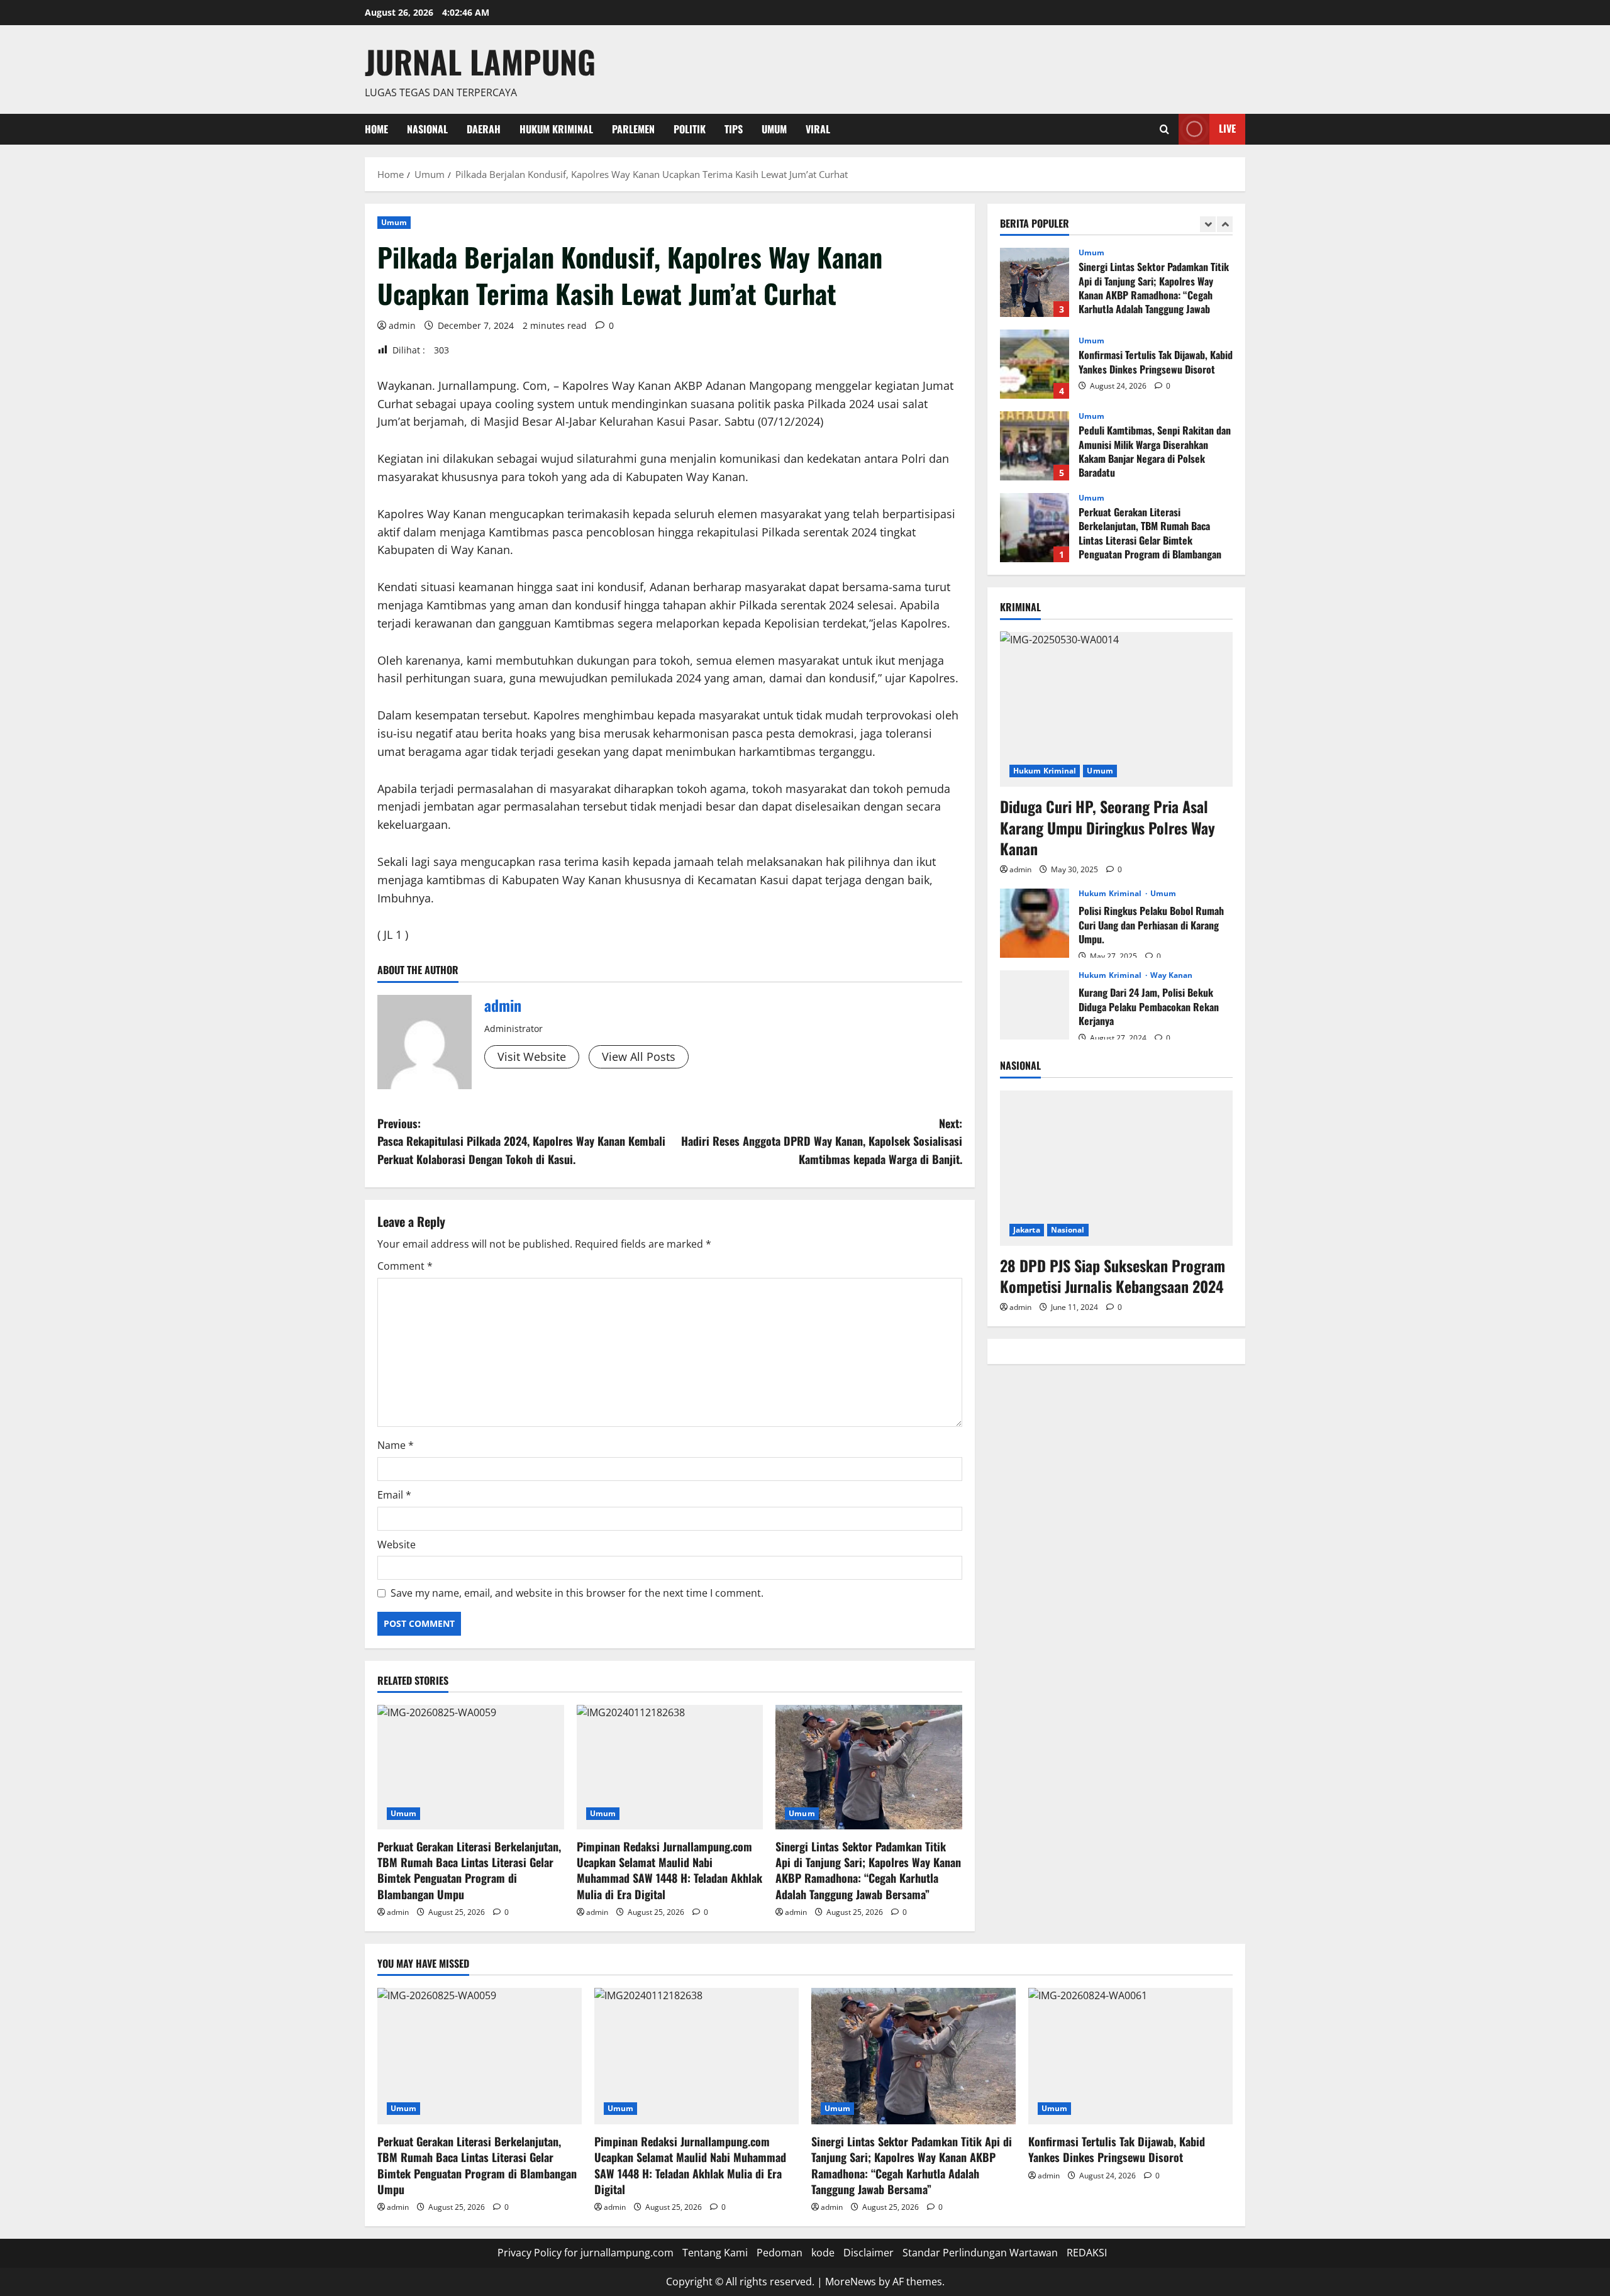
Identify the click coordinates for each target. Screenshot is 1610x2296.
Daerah (484, 129)
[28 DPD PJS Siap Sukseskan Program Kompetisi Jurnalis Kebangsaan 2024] (1116, 1168)
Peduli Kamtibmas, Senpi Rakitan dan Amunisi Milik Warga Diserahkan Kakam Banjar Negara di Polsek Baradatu (1035, 446)
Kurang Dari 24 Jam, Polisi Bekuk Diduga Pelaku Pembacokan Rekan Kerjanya (1035, 1005)
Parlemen (633, 129)
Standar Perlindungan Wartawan (980, 2253)
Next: (822, 1141)
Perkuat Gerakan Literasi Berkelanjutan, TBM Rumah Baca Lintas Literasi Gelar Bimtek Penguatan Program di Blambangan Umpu (469, 1870)
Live (1227, 128)
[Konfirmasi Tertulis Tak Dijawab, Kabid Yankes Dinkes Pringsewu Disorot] (1130, 2056)
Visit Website (532, 1056)
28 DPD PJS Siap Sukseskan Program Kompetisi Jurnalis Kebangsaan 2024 (1113, 1275)
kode (823, 2253)
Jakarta (1027, 1229)
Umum (774, 129)
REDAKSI (1087, 2253)
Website (397, 1545)
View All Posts (639, 1056)
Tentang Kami (715, 2253)
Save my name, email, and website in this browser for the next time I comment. (577, 1593)
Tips (734, 129)
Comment (405, 1266)
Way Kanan (1172, 975)
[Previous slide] (1208, 224)
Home (376, 129)
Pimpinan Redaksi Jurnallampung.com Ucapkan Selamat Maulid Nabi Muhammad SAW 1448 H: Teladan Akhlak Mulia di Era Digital (669, 1870)
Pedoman (780, 2253)
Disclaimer (869, 2253)
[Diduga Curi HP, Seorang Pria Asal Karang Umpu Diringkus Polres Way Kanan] (1116, 709)
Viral (818, 129)
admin (402, 325)
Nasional (427, 129)
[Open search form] (1164, 129)
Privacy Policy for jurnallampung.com (586, 2253)
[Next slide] (1225, 224)
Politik (690, 129)
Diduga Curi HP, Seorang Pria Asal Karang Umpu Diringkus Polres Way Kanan (1108, 827)
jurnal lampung (480, 61)
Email (394, 1495)
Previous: (521, 1141)
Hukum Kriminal (556, 129)
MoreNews (851, 2282)
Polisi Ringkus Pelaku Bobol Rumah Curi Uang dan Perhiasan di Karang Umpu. (1035, 923)
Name (396, 1445)
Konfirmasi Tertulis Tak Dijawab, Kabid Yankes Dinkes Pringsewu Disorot (1035, 364)
